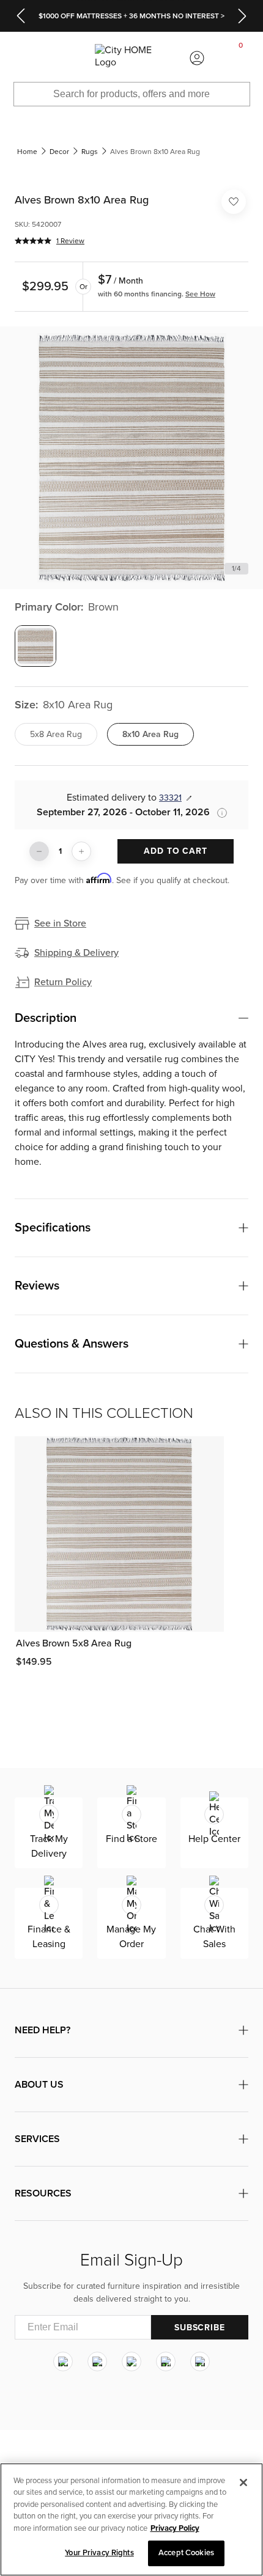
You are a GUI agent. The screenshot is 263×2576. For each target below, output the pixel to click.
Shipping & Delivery (76, 953)
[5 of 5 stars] (33, 241)
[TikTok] (200, 2361)
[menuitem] (22, 58)
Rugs (90, 152)
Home (27, 152)
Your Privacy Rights (99, 2553)
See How (200, 294)
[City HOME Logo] (131, 58)
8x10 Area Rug (150, 734)
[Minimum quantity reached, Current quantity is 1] (39, 851)
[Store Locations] (65, 58)
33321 (170, 798)
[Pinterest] (166, 2361)
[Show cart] (241, 58)
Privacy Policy (175, 2528)
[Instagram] (63, 2361)
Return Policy (63, 982)
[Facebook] (97, 2361)
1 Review (70, 241)
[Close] (243, 2482)
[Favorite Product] (234, 202)
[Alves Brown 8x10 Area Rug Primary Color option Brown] (35, 646)
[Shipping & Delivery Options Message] (218, 813)
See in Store (60, 923)
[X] (131, 2361)
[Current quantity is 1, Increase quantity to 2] (81, 851)
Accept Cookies (186, 2553)
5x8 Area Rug (56, 734)
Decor (59, 152)
